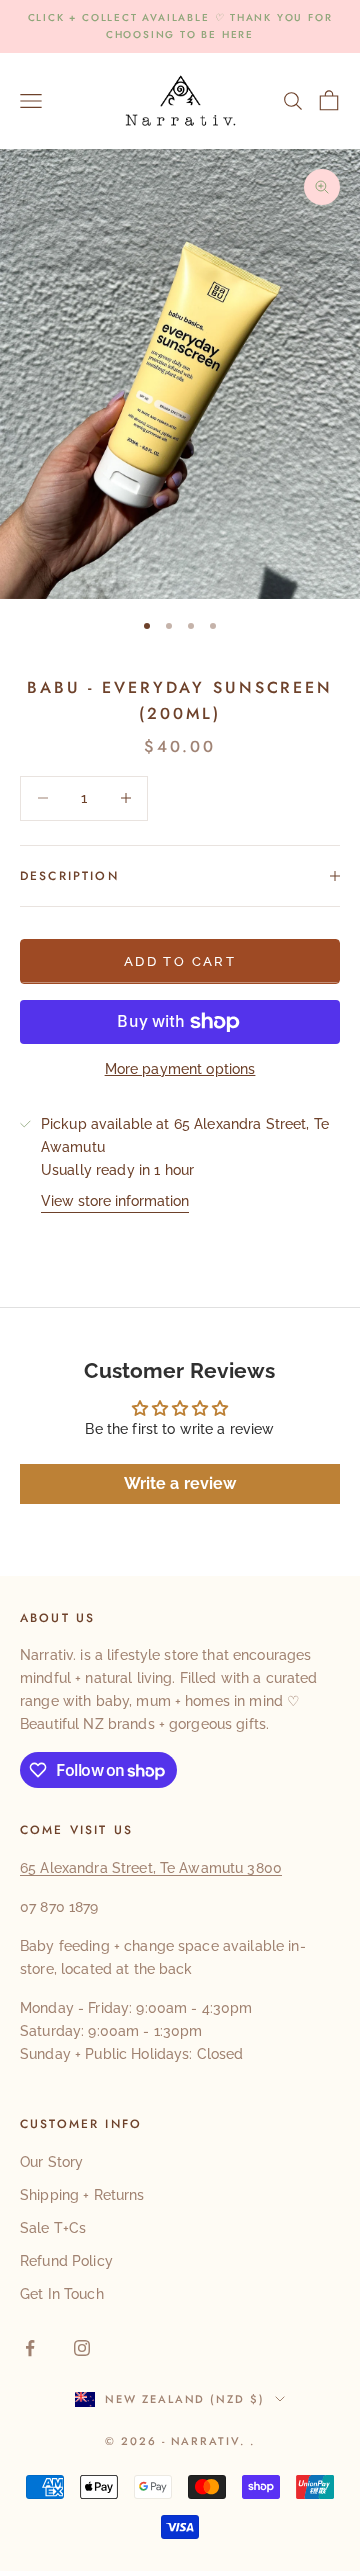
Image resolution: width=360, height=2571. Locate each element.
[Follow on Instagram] (82, 2348)
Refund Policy (66, 2261)
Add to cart (180, 961)
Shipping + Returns (82, 2195)
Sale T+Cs (53, 2228)
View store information (115, 1201)
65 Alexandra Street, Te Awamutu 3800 (151, 1868)
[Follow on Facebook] (30, 2348)
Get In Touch (62, 2294)
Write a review (180, 1483)
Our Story (51, 2162)
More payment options (180, 1069)
